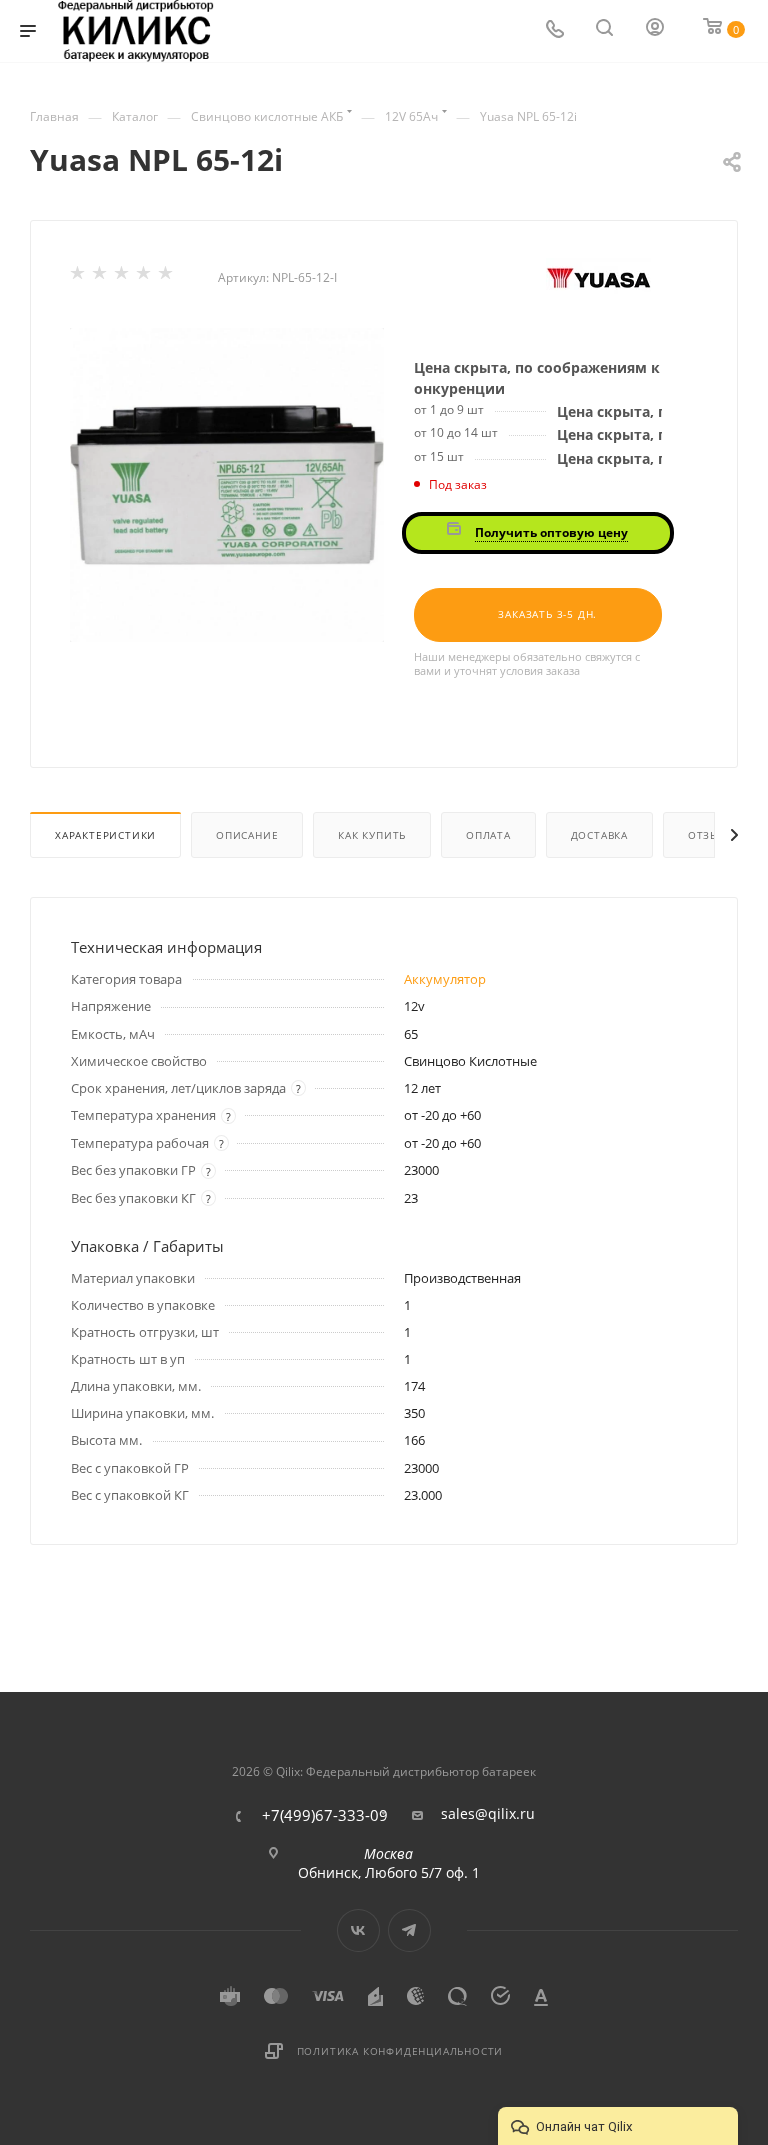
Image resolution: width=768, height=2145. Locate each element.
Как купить (372, 835)
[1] (79, 277)
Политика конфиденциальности (400, 2051)
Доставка (599, 835)
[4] (145, 277)
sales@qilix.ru (488, 1814)
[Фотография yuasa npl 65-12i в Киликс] (227, 485)
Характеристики (105, 835)
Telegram (409, 1930)
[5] (167, 277)
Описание (247, 835)
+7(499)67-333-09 (325, 1815)
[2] (101, 277)
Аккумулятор (445, 979)
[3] (123, 277)
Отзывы (712, 835)
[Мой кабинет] (656, 31)
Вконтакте (358, 1930)
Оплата (488, 835)
